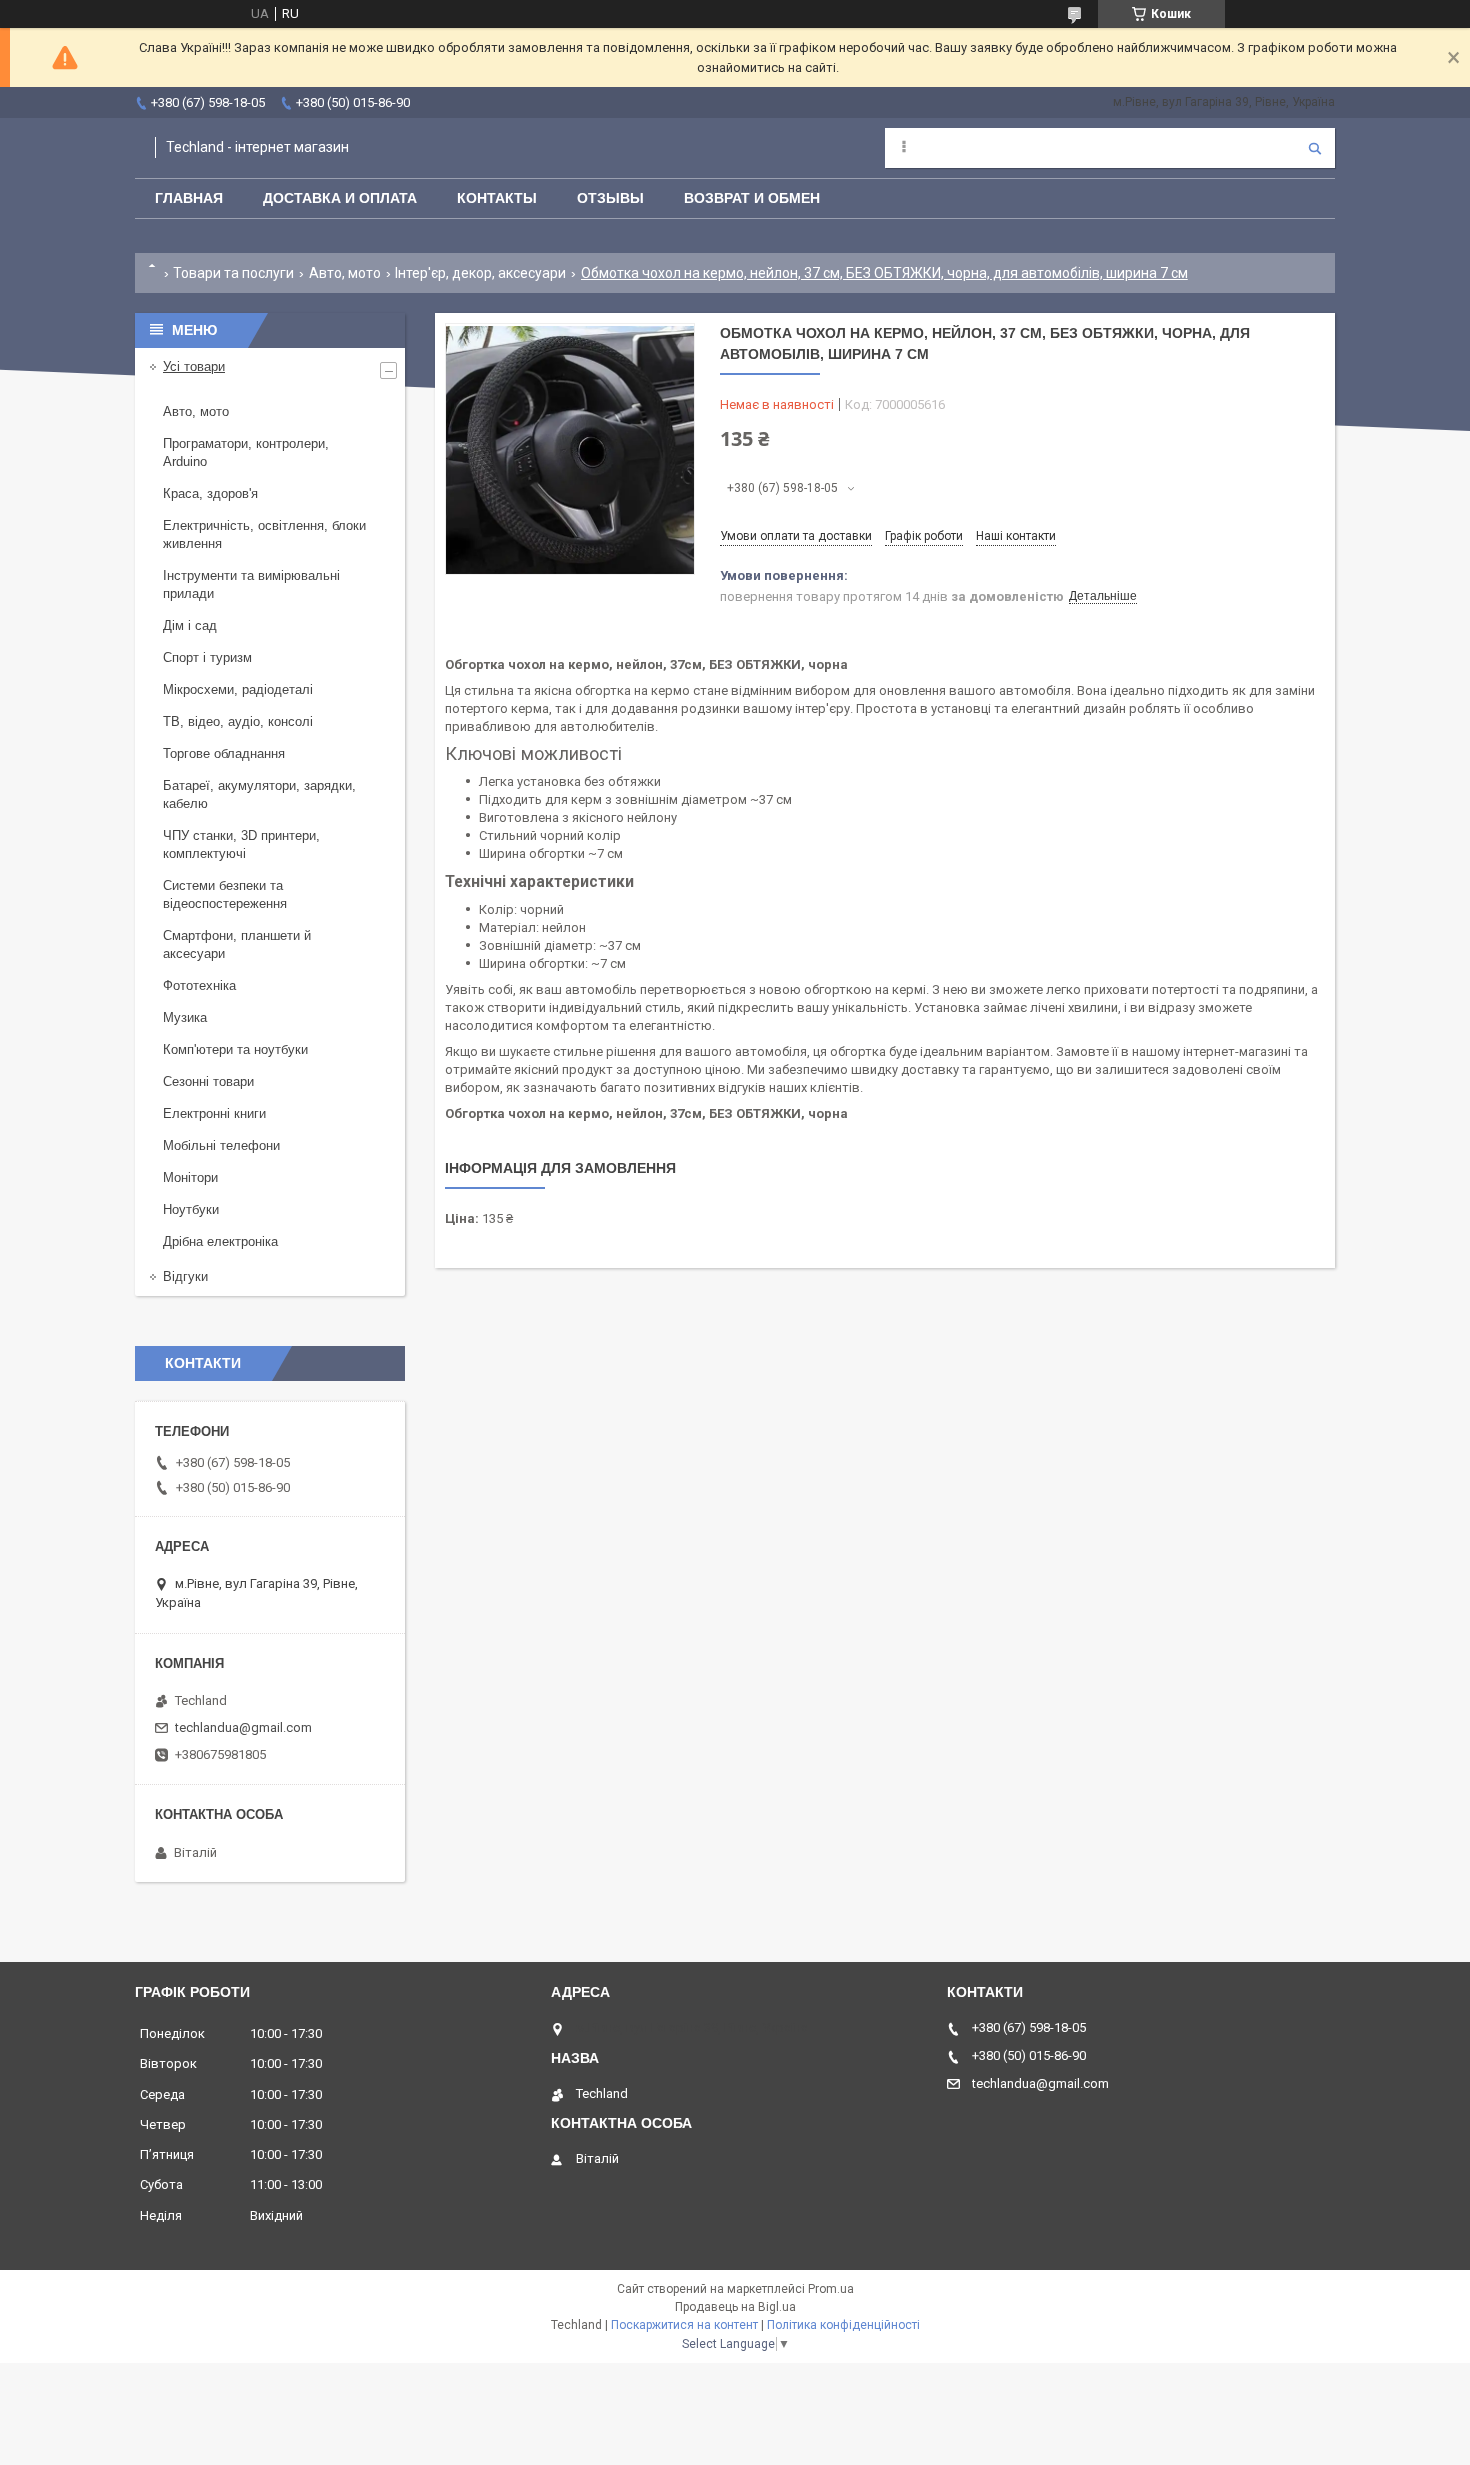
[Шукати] (1315, 148)
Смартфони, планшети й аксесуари (237, 944)
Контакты (497, 198)
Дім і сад (190, 625)
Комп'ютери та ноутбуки (235, 1049)
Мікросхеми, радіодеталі (238, 689)
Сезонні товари (208, 1081)
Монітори (190, 1177)
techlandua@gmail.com (243, 1727)
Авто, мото (345, 273)
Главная (189, 198)
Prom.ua (831, 2289)
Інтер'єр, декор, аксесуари (480, 273)
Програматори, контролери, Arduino (246, 452)
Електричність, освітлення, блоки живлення (264, 534)
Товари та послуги (233, 273)
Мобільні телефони (221, 1145)
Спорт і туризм (207, 657)
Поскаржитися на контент (684, 2325)
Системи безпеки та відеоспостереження (225, 894)
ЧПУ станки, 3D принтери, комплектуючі (241, 844)
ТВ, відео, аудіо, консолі (238, 721)
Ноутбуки (191, 1209)
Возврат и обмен (752, 198)
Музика (185, 1017)
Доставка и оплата (340, 198)
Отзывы (610, 198)
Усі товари (194, 366)
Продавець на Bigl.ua (735, 2307)
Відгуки (185, 1276)
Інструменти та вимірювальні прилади (251, 584)
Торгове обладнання (224, 753)
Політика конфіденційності (843, 2325)
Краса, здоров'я (210, 493)
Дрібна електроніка (220, 1241)
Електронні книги (214, 1113)
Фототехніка (199, 985)
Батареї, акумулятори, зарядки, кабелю (259, 794)
